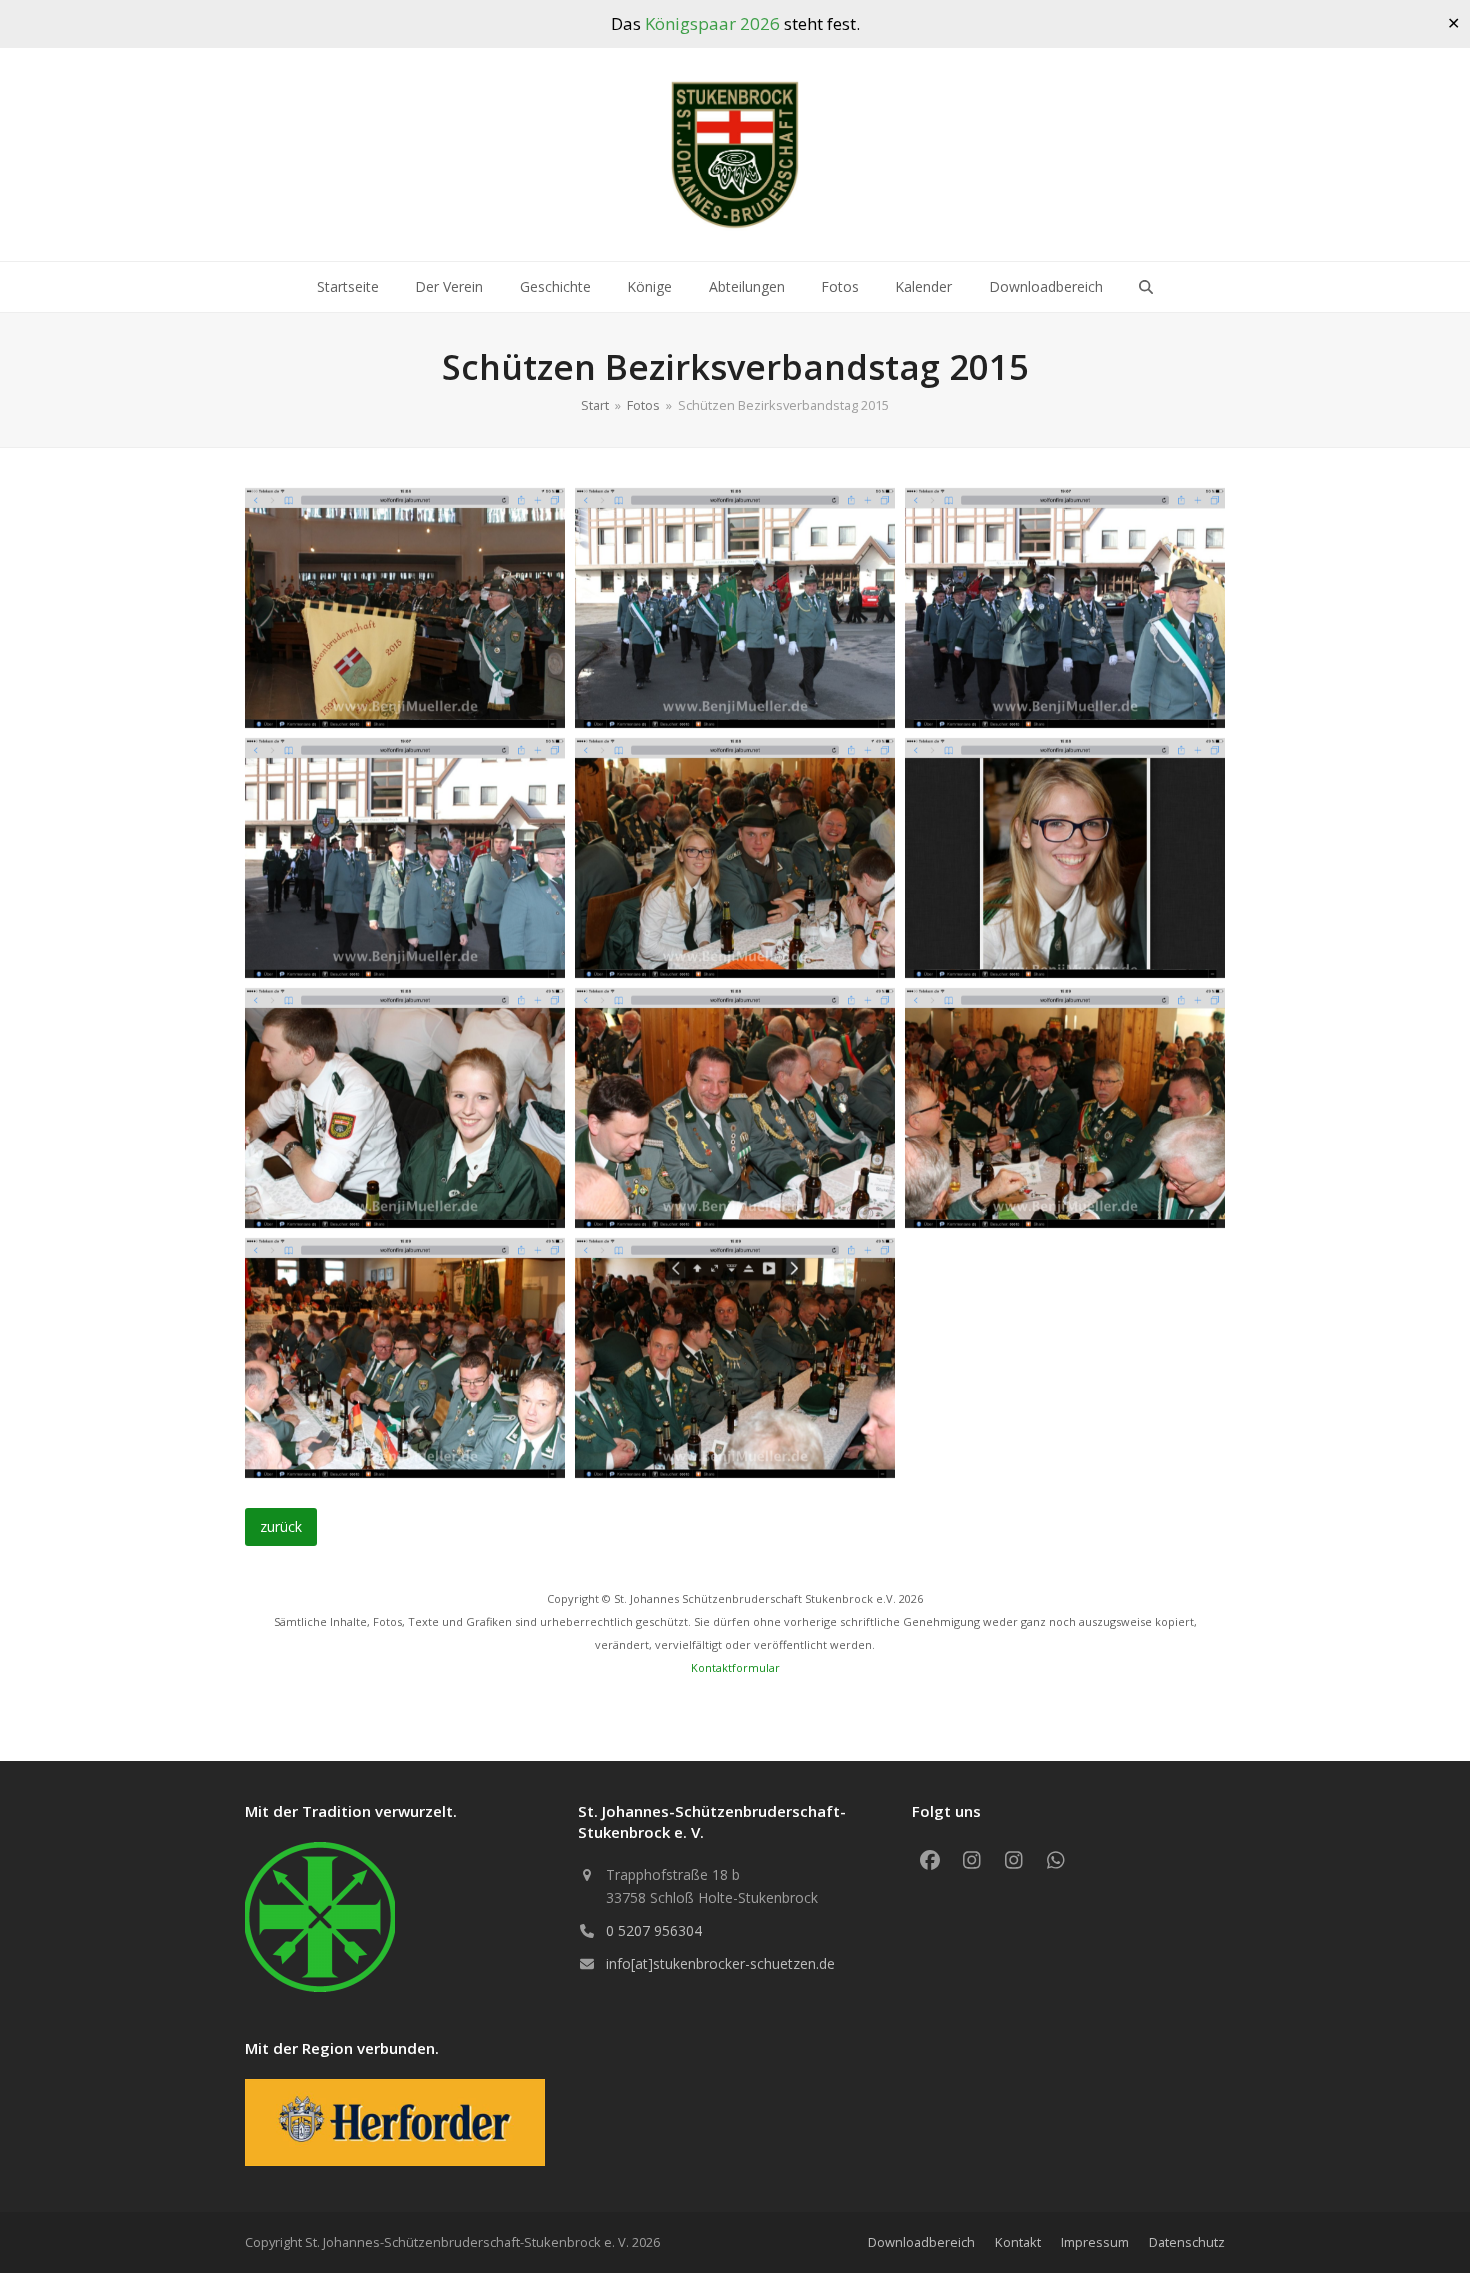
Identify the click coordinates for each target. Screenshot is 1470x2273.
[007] (405, 1108)
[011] (735, 1358)
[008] (735, 1108)
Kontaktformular (735, 1667)
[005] (735, 858)
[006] (1065, 858)
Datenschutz (1187, 2242)
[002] (735, 608)
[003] (1065, 608)
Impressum (1095, 2242)
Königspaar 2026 (712, 23)
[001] (405, 608)
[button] (1146, 287)
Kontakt (1018, 2242)
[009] (1065, 1108)
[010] (405, 1358)
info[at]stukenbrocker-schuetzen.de (720, 1963)
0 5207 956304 (654, 1930)
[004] (405, 858)
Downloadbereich (921, 2242)
